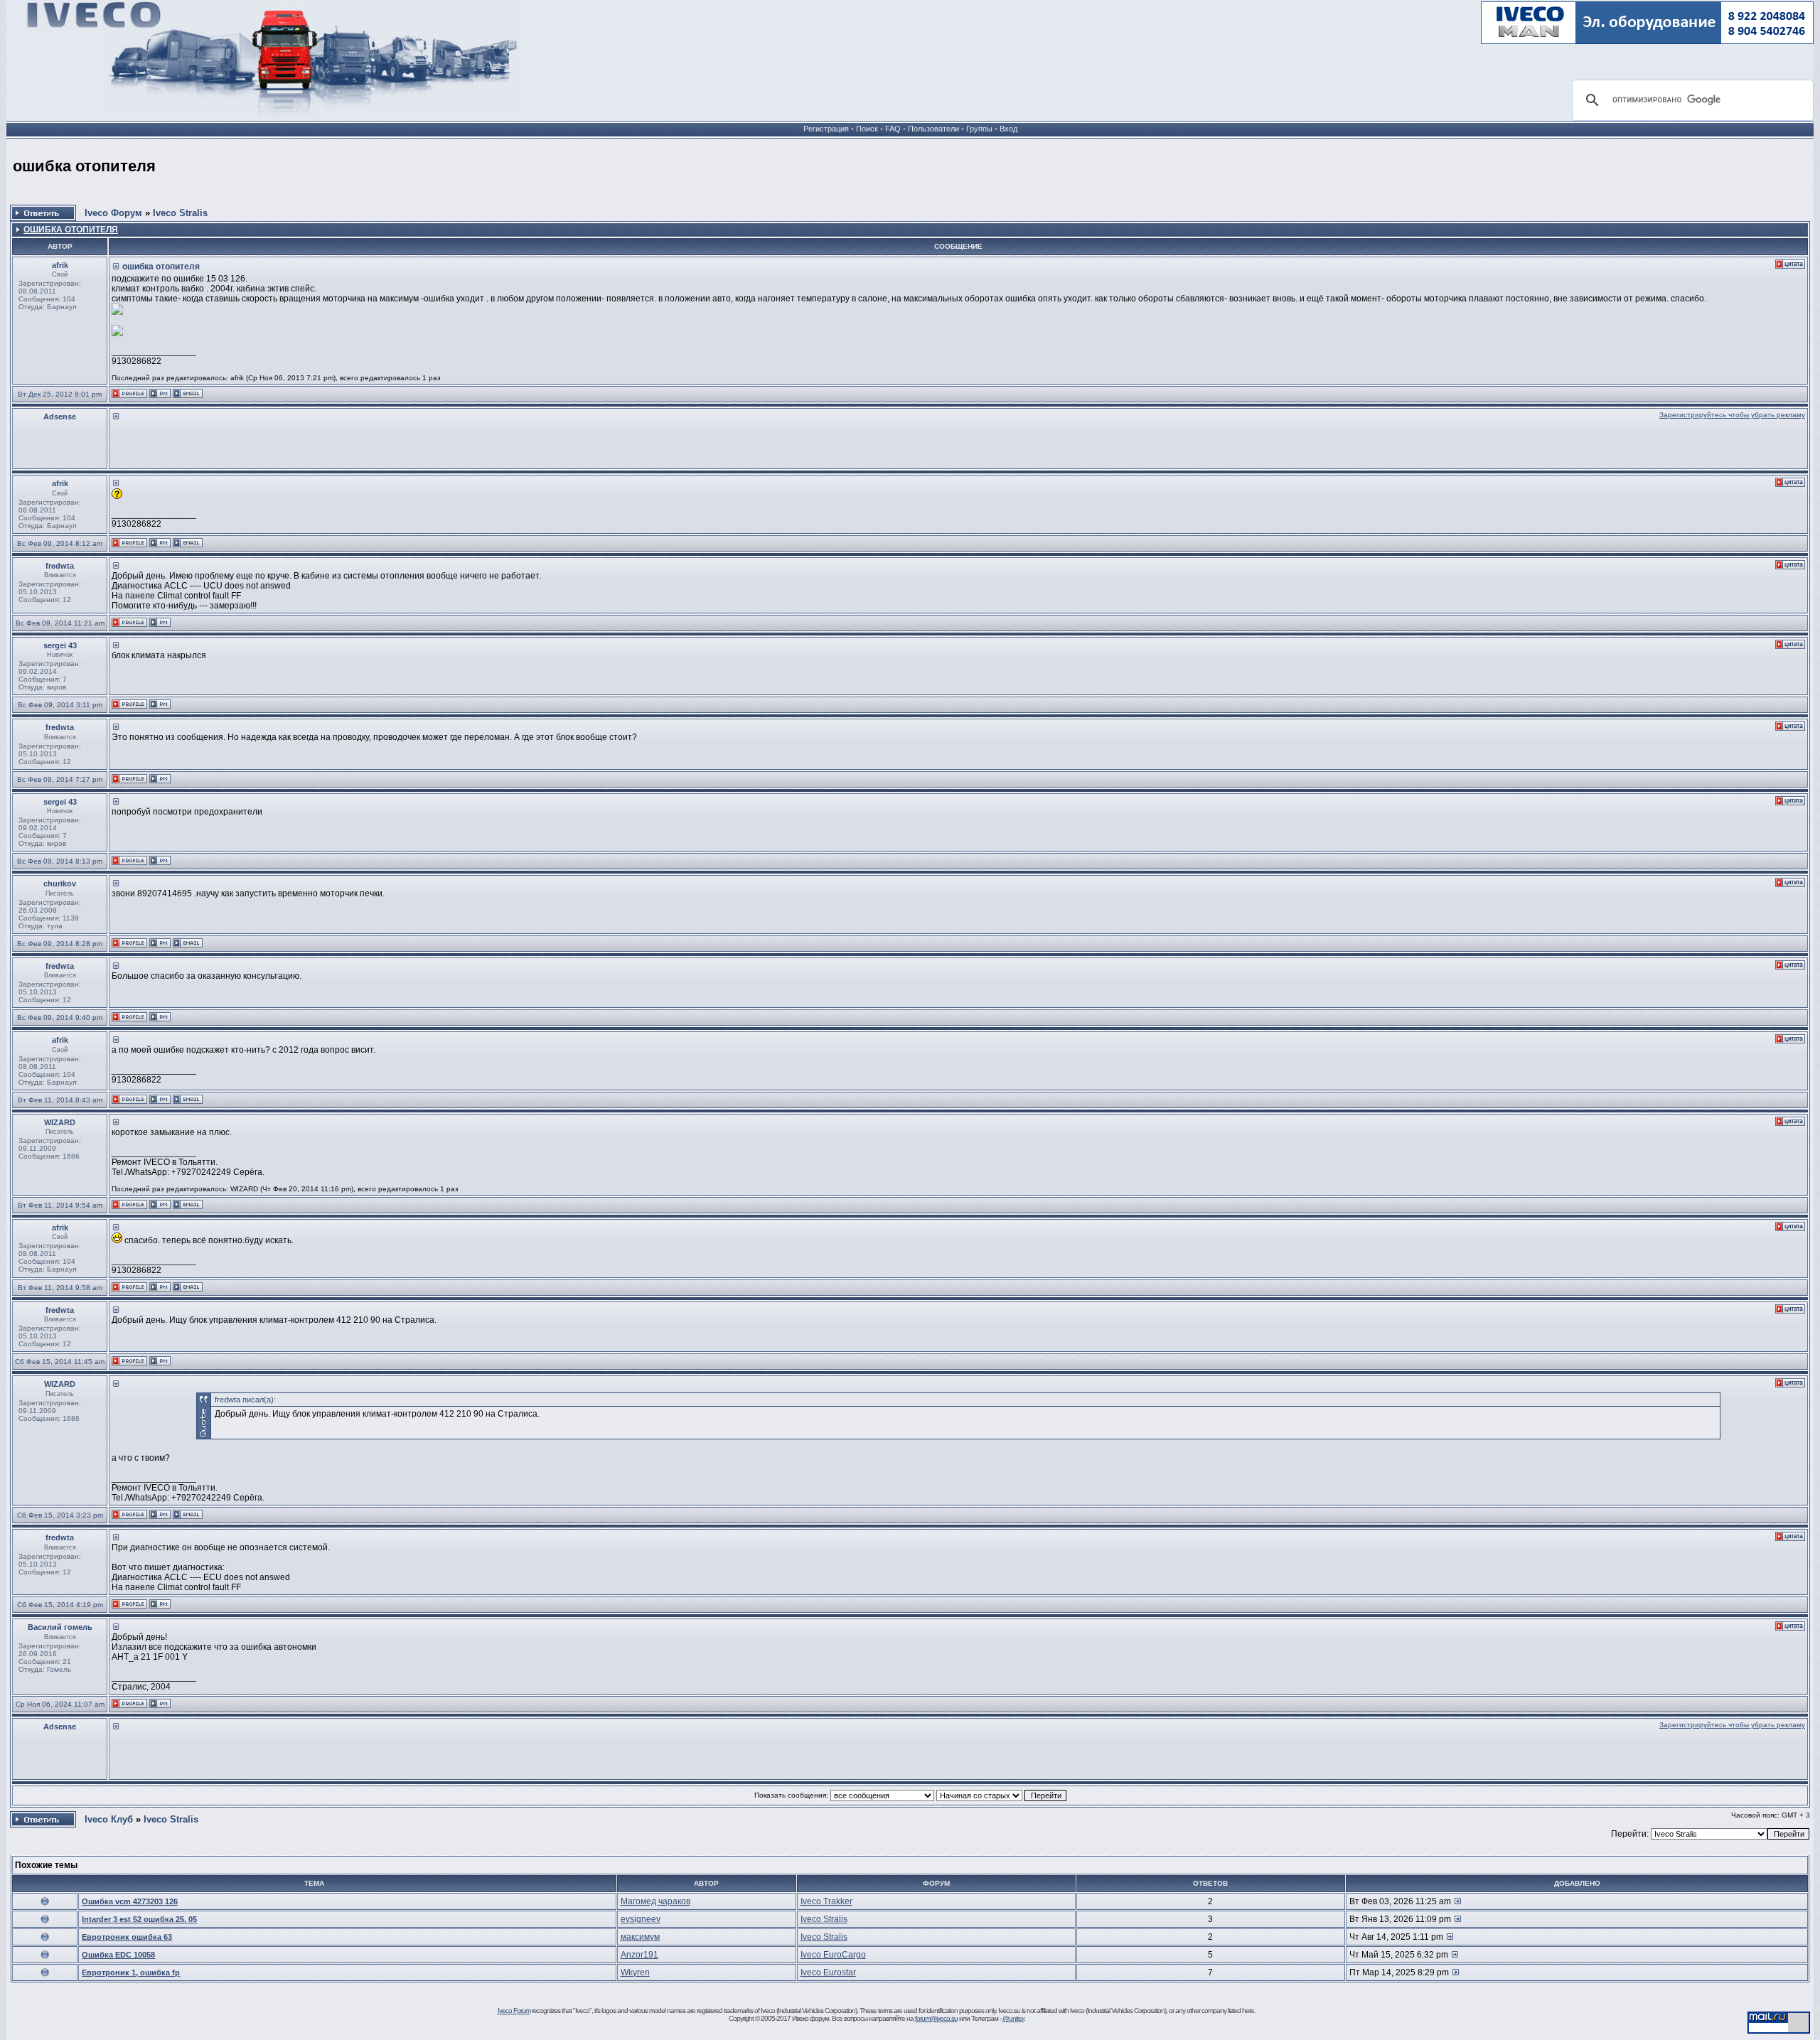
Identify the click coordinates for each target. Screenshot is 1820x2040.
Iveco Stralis (180, 213)
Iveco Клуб (109, 1819)
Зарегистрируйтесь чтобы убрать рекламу (1732, 415)
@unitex (1013, 2018)
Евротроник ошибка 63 (127, 1937)
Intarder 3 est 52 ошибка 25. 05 (139, 1919)
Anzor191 (639, 1955)
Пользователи (933, 129)
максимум (640, 1937)
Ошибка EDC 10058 (118, 1955)
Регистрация (826, 129)
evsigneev (641, 1919)
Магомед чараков (655, 1901)
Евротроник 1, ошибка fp (131, 1972)
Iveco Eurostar (828, 1972)
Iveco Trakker (826, 1901)
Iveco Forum (514, 2011)
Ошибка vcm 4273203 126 (130, 1901)
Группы (979, 129)
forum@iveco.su (936, 2018)
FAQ (893, 129)
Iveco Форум (113, 213)
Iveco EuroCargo (833, 1955)
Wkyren (635, 1972)
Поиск (867, 129)
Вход (1008, 129)
